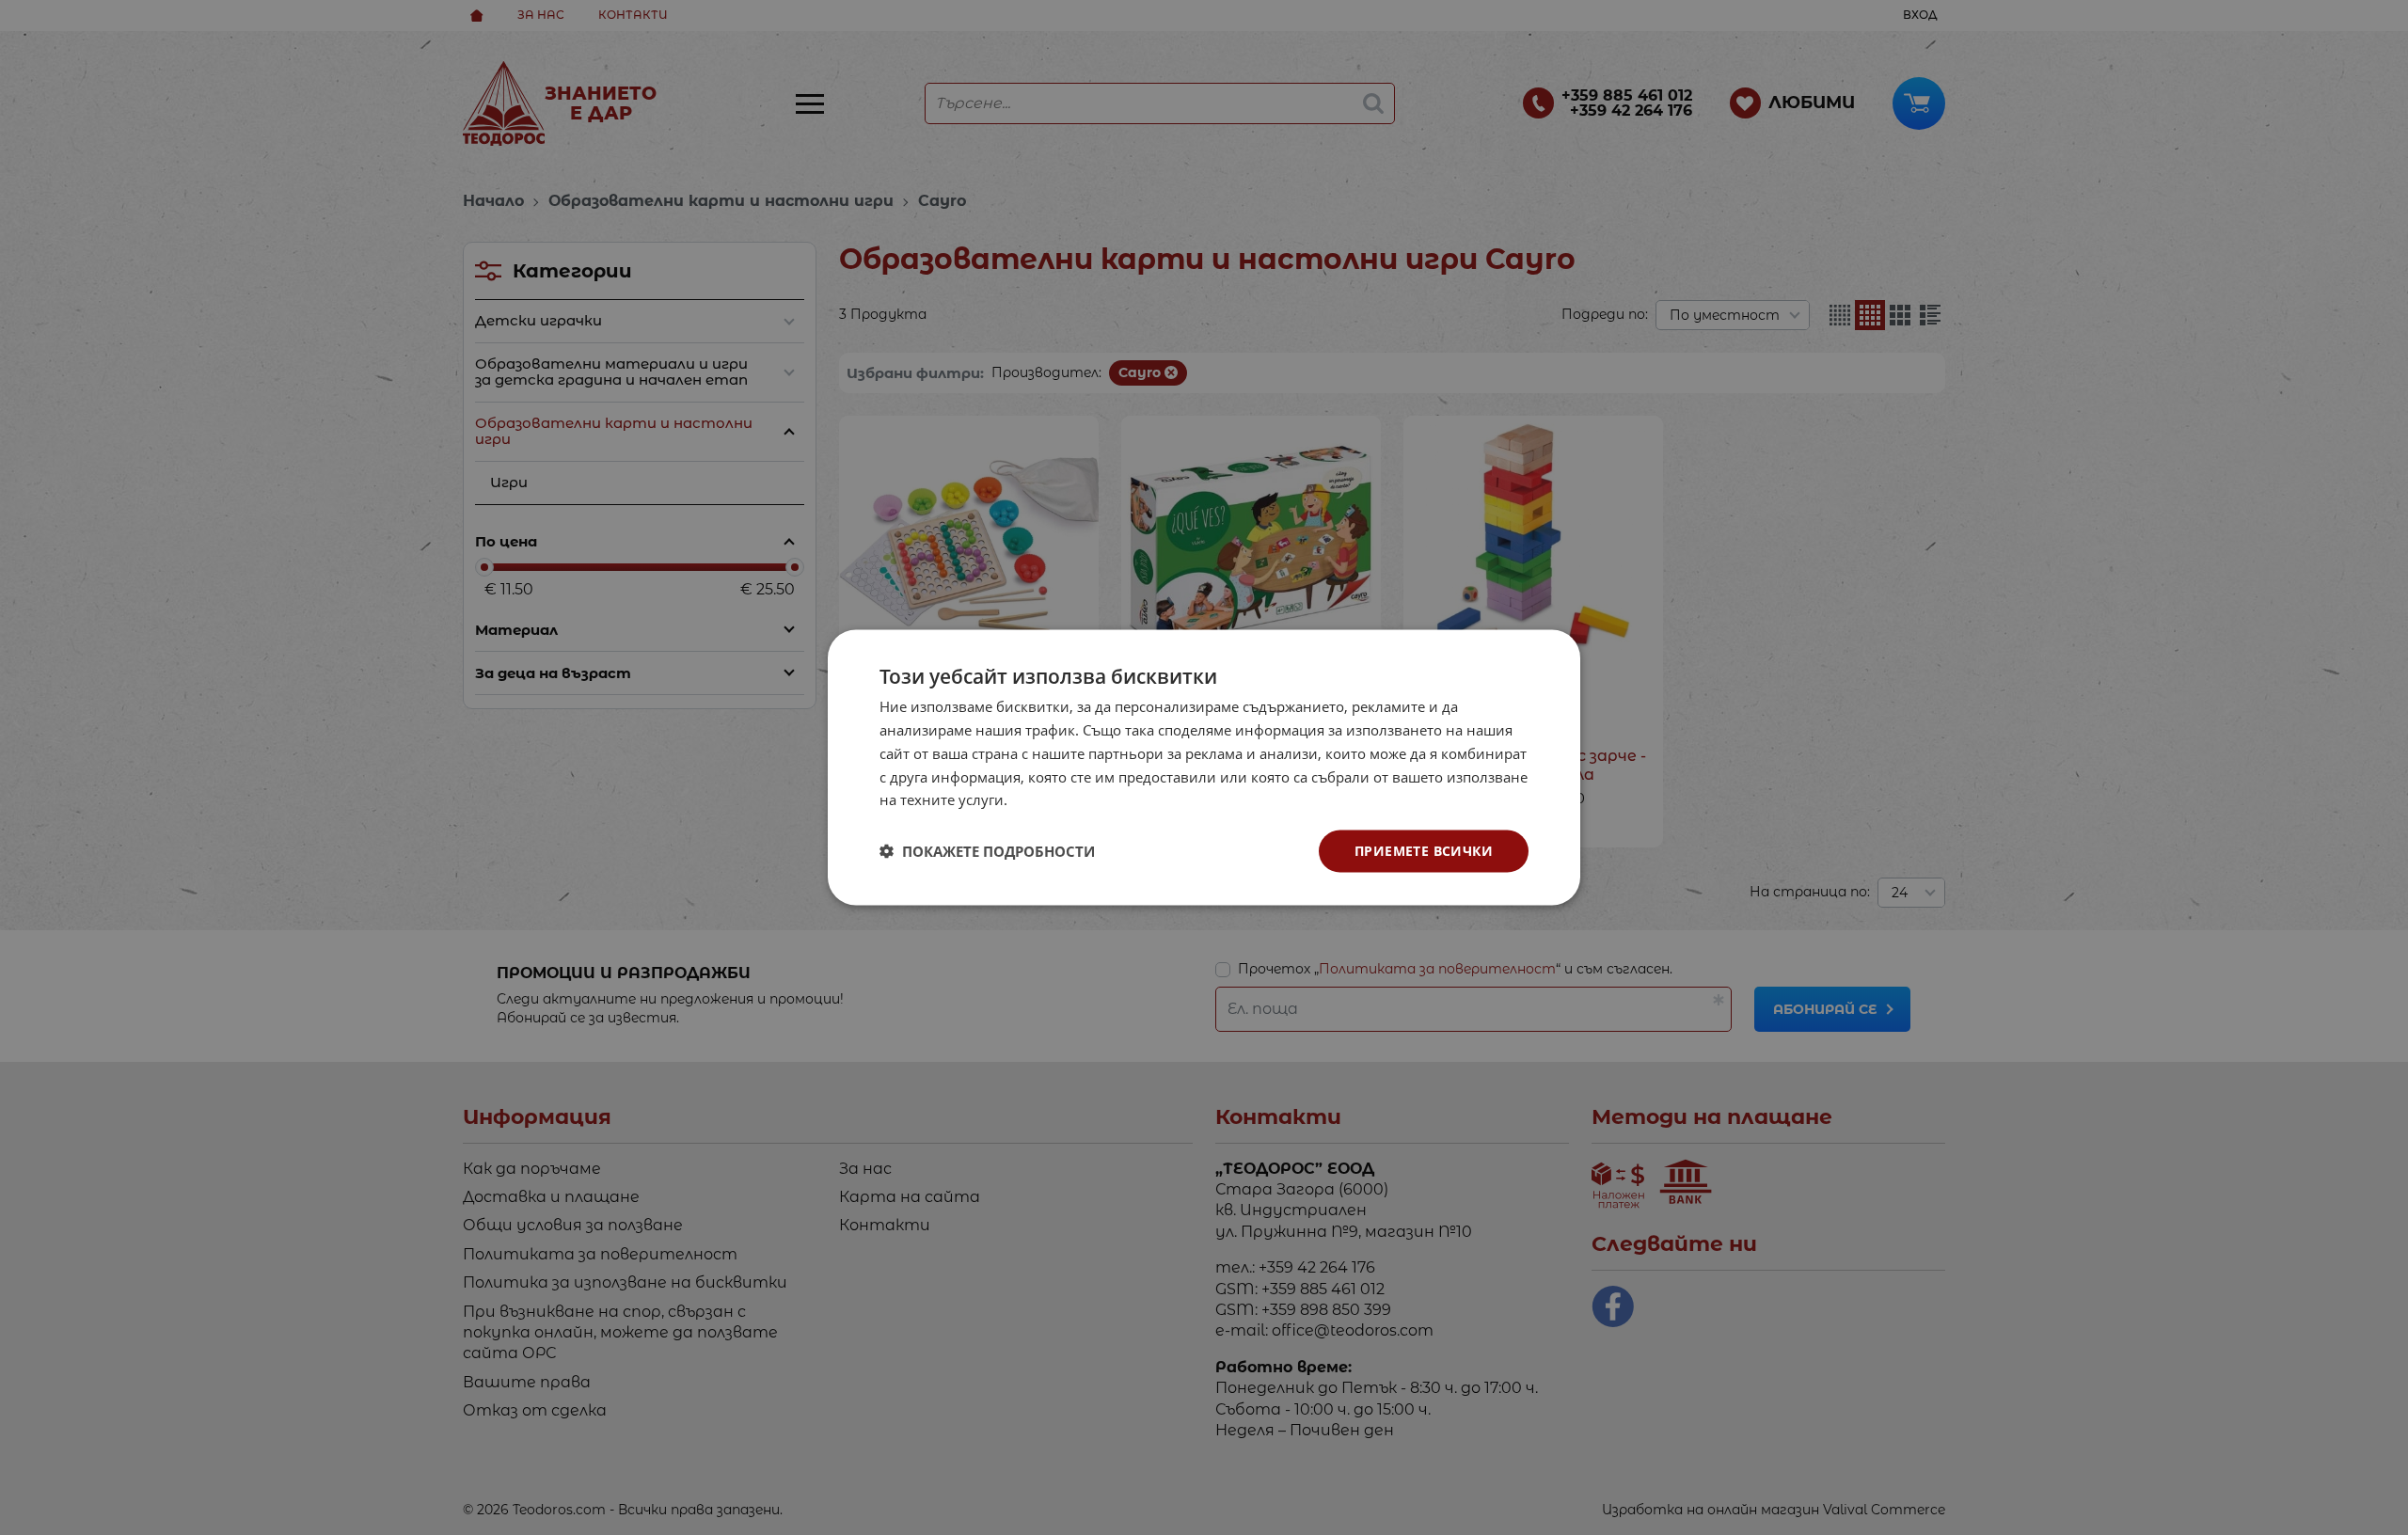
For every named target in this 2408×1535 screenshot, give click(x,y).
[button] (987, 851)
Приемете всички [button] (1424, 851)
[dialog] (1204, 768)
